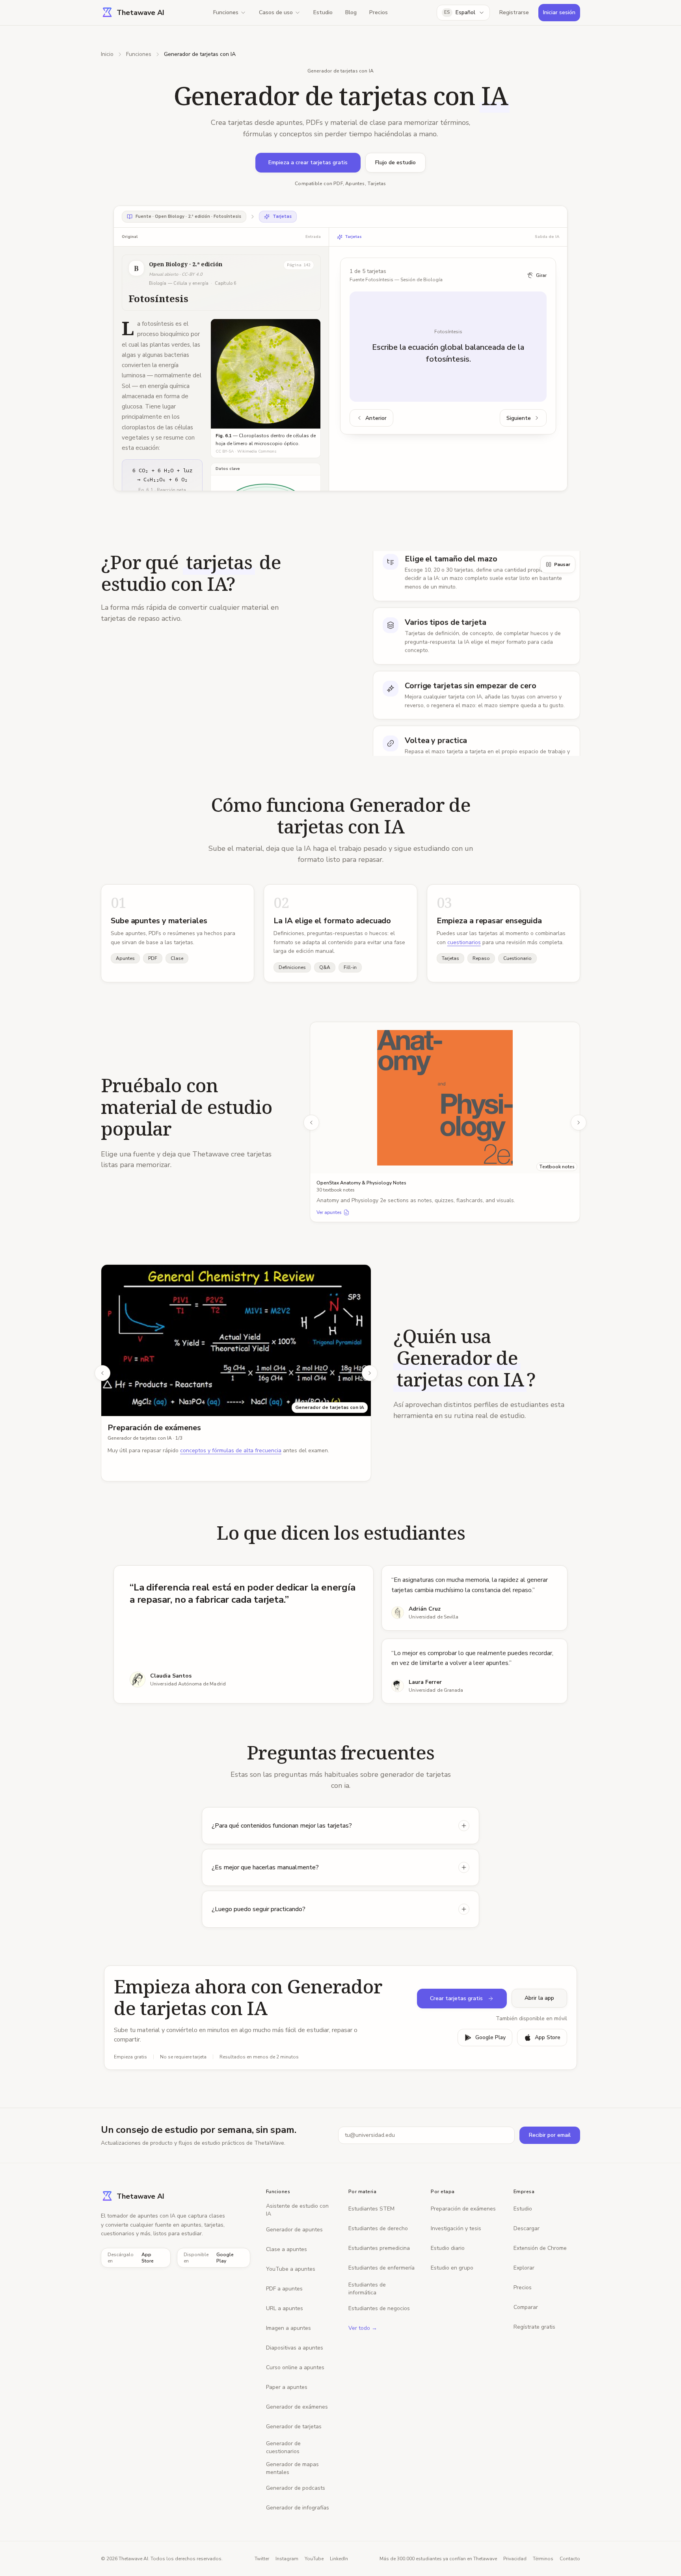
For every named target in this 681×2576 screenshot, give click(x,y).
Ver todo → (363, 2328)
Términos (543, 2559)
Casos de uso (276, 12)
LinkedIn (339, 2559)
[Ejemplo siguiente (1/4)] (579, 1123)
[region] (445, 1123)
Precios (379, 12)
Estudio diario (448, 2248)
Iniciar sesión (559, 12)
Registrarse (514, 12)
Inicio (107, 54)
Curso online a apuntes (295, 2367)
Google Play (490, 2037)
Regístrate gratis (534, 2327)
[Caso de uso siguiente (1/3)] (370, 1373)
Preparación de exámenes (154, 1428)
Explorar (524, 2268)
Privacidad (515, 2559)
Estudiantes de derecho (378, 2228)
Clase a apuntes (287, 2249)
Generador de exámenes (297, 2407)
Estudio (323, 12)
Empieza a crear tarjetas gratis (308, 162)
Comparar (526, 2307)
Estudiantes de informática (367, 2289)
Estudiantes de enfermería (381, 2268)
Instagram (287, 2559)
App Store (548, 2037)
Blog (351, 12)
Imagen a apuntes (288, 2328)
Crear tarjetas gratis (456, 1998)
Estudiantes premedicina (379, 2248)
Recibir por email (550, 2135)
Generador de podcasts (296, 2488)
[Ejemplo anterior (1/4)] (311, 1123)
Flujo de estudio (395, 162)
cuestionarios (464, 942)
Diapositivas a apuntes (295, 2348)
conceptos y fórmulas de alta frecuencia (231, 1450)
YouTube (314, 2559)
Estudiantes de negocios (379, 2308)
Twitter (262, 2559)
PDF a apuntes (284, 2289)
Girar (541, 275)
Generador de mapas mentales (292, 2468)
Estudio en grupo (452, 2268)
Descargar (527, 2228)
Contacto (570, 2559)
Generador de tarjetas (294, 2427)
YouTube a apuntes (291, 2269)
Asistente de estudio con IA (297, 2210)
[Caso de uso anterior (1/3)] (102, 1373)
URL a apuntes (285, 2308)
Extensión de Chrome (540, 2248)
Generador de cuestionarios (283, 2447)
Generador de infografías (298, 2508)
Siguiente (519, 418)
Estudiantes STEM (371, 2209)
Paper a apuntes (287, 2387)
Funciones (226, 12)
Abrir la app (539, 1998)
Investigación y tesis (456, 2228)
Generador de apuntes (294, 2230)
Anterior (376, 418)
